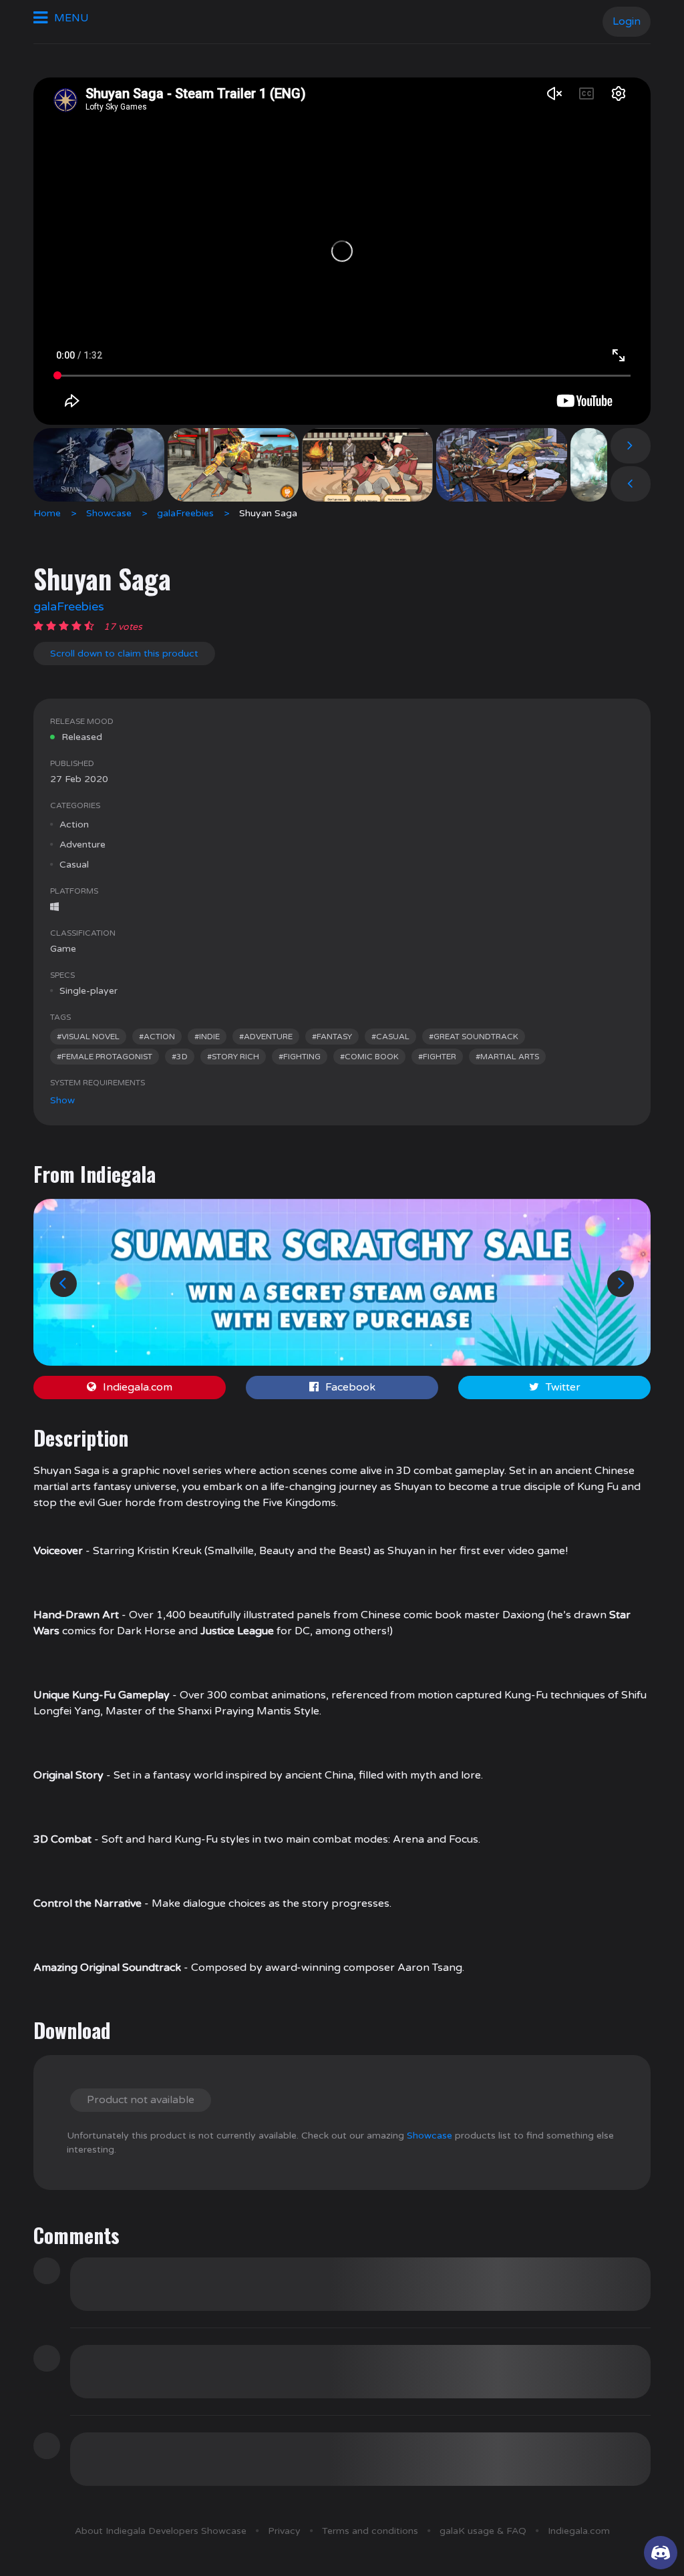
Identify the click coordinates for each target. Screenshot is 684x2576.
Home (47, 513)
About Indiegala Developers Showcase (161, 2531)
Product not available (141, 2100)
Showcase (109, 513)
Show (62, 1100)
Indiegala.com (138, 1387)
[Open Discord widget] (661, 2553)
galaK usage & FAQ (483, 2531)
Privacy (284, 2531)
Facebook (350, 1387)
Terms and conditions (370, 2531)
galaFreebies (185, 513)
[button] (63, 1284)
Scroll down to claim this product (124, 654)
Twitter (563, 1387)
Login (627, 21)
